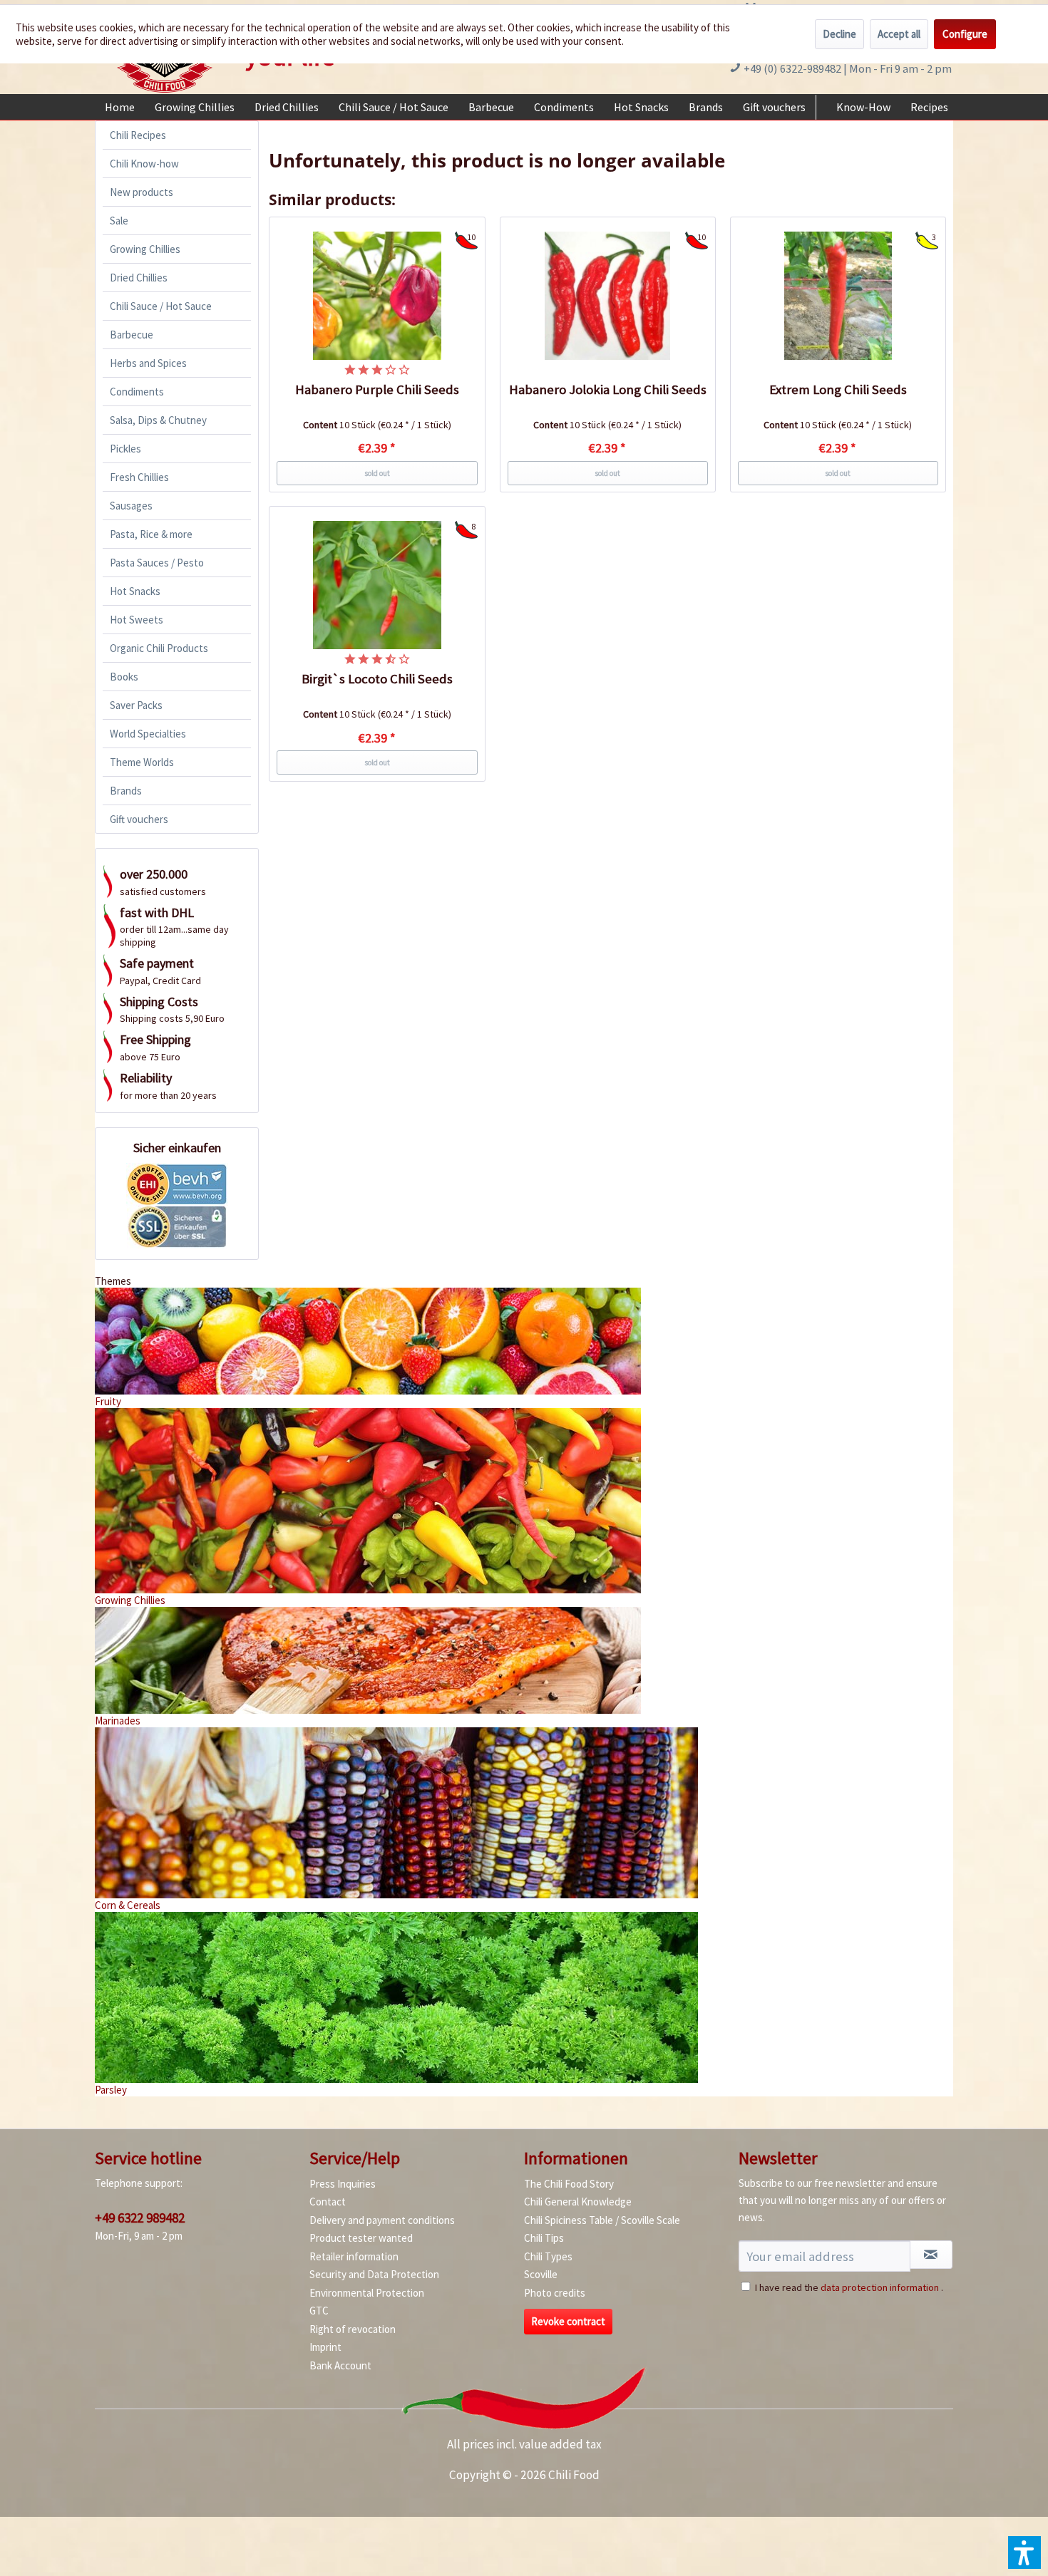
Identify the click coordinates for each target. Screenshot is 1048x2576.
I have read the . (849, 2287)
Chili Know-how (144, 164)
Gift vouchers (139, 819)
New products (142, 192)
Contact (328, 2202)
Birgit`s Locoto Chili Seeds (377, 679)
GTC (319, 2311)
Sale (119, 221)
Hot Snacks (135, 591)
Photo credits (555, 2293)
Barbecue (132, 335)
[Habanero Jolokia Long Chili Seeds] (608, 296)
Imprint (325, 2347)
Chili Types (548, 2256)
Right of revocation (353, 2329)
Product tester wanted (361, 2238)
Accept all (899, 34)
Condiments (137, 392)
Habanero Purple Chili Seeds (377, 389)
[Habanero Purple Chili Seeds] (377, 296)
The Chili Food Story (569, 2184)
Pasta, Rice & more (151, 534)
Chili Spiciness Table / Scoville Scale (602, 2220)
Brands (126, 791)
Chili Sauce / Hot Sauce (161, 306)
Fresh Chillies (139, 477)
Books (124, 677)
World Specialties (148, 734)
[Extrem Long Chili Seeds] (838, 296)
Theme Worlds (142, 762)
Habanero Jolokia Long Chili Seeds (608, 389)
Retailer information (354, 2256)
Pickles (125, 449)
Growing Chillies (145, 249)
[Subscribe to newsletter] (931, 2255)
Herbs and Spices (148, 363)
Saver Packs (136, 705)
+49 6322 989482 (140, 2218)
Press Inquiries (343, 2184)
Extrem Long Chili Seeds (838, 389)
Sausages (131, 506)
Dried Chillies (139, 278)
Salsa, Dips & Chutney (158, 420)
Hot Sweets (137, 620)
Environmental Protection (367, 2293)
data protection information (880, 2287)
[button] (1024, 2552)
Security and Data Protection (374, 2274)
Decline (839, 34)
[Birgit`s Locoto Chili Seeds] (377, 585)
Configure (965, 34)
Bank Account (340, 2365)
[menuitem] (120, 107)
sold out (377, 473)
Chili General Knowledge (578, 2202)
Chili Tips (544, 2238)
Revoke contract (568, 2321)
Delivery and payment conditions (382, 2220)
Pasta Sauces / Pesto (157, 563)
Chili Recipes (138, 135)
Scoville (541, 2274)
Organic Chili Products (159, 648)
